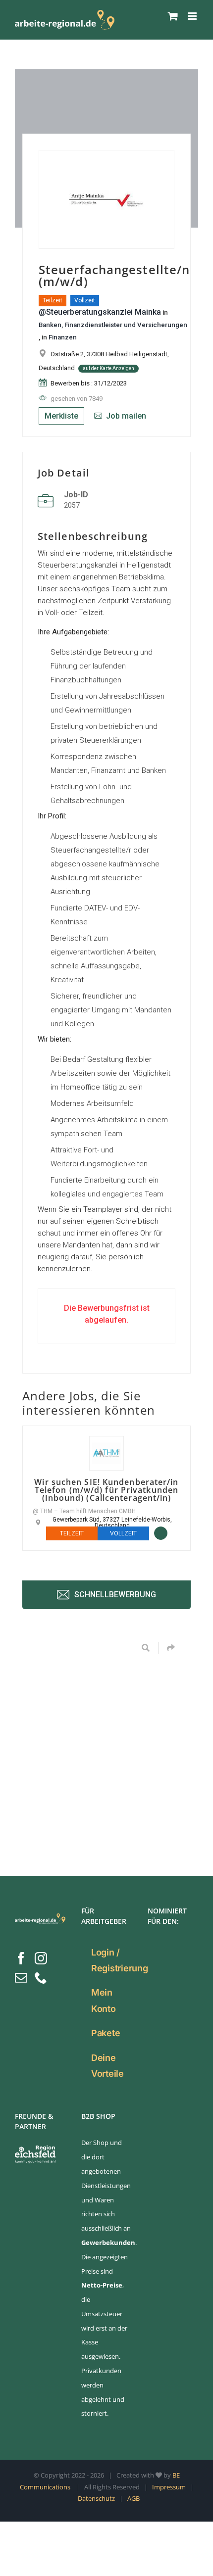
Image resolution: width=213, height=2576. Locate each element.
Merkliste (61, 416)
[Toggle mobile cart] (173, 16)
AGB (133, 2498)
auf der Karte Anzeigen (108, 368)
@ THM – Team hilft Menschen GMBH (84, 1511)
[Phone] (41, 1978)
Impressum (169, 2487)
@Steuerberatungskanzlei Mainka (100, 312)
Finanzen (63, 337)
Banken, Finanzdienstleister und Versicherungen (113, 325)
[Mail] (21, 1978)
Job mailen (125, 416)
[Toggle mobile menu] (193, 16)
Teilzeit (53, 300)
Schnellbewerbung (114, 1594)
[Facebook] (21, 1958)
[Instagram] (41, 1958)
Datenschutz (96, 2498)
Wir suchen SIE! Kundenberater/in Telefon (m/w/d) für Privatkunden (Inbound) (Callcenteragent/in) (106, 1490)
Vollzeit (85, 300)
